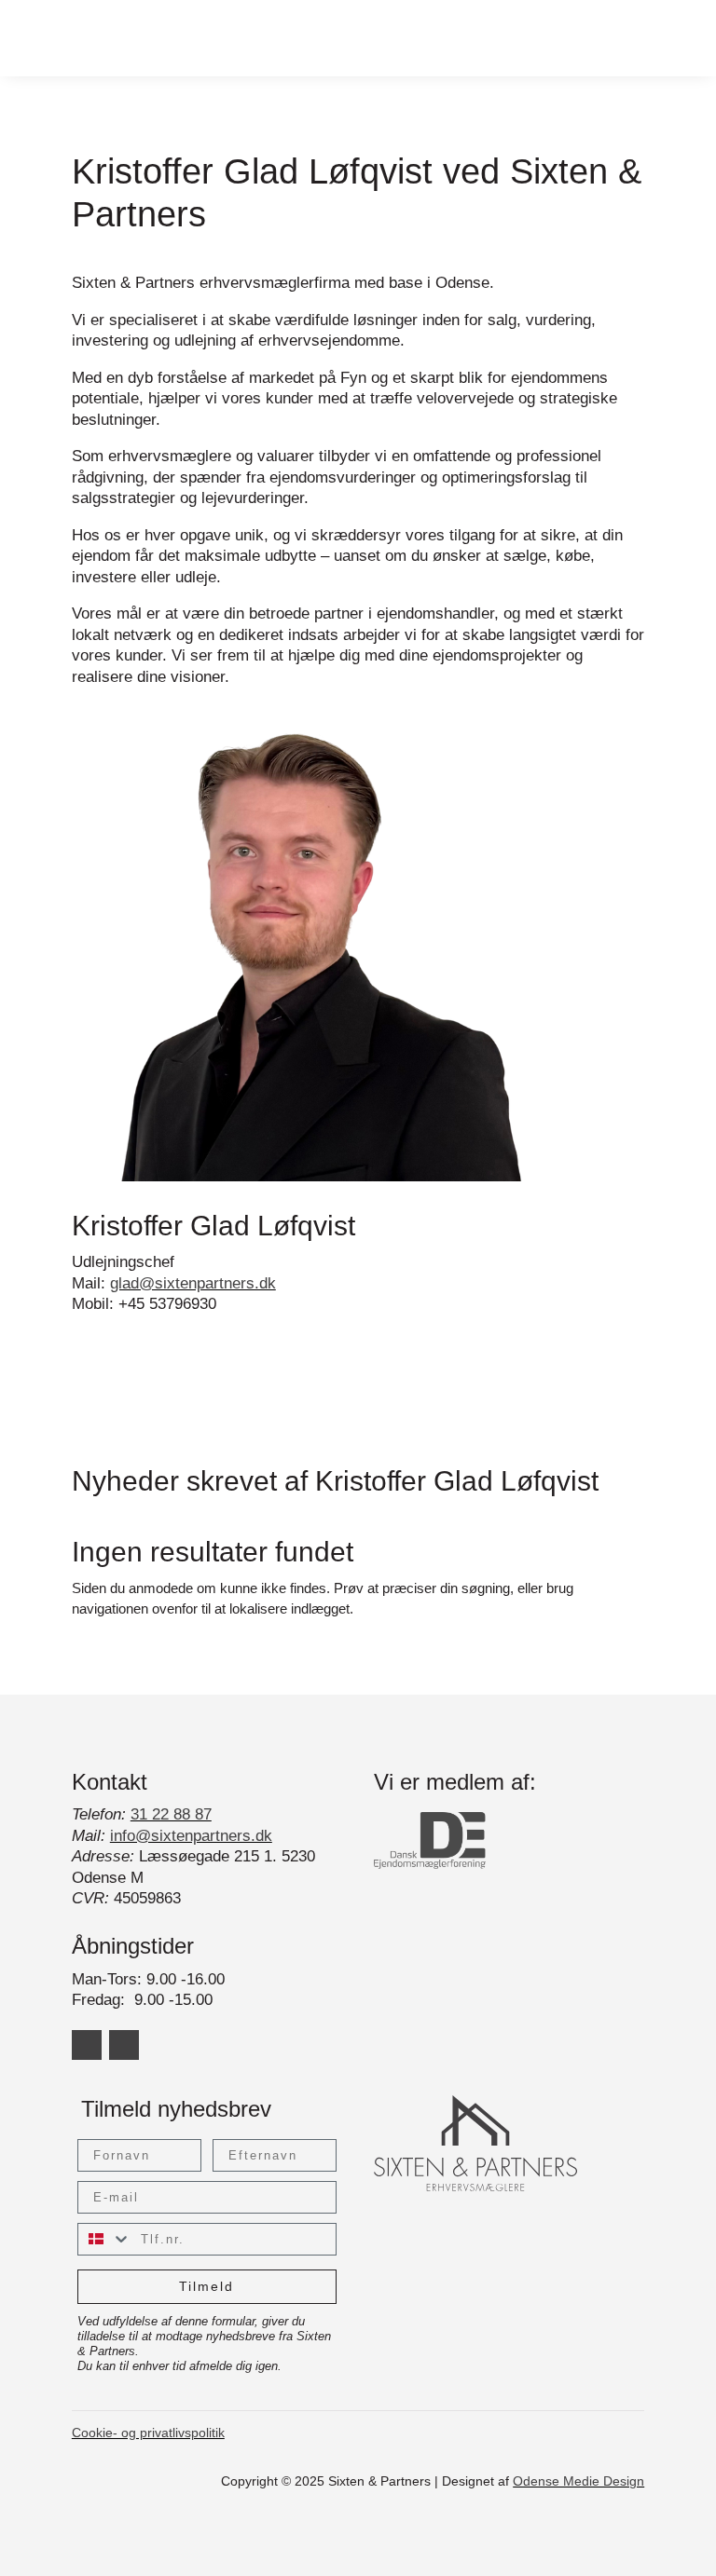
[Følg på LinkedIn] (87, 2045)
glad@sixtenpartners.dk (193, 1283)
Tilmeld (207, 2286)
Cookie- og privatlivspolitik (148, 2433)
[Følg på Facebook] (124, 2045)
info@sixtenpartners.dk (191, 1836)
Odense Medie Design (578, 2481)
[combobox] (105, 2239)
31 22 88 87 (171, 1814)
